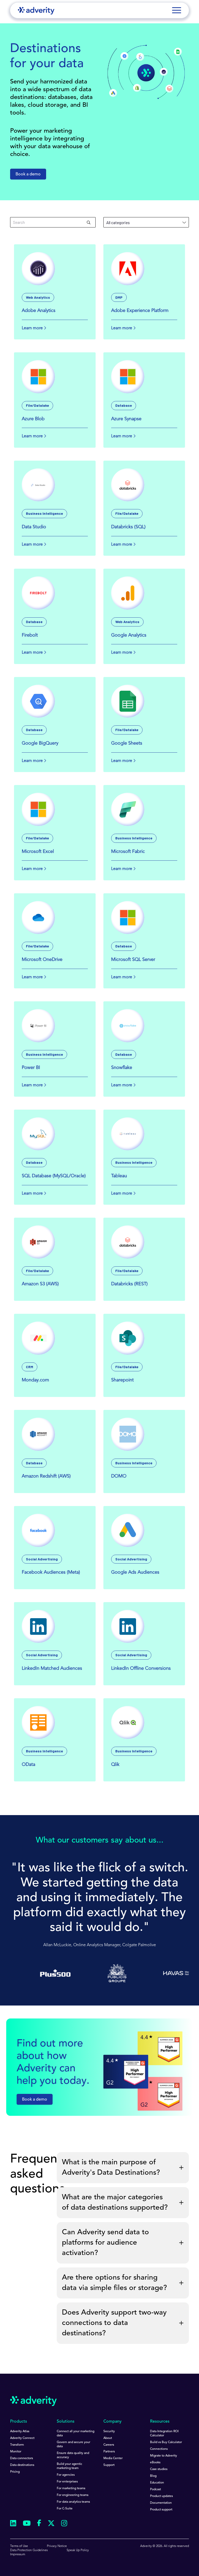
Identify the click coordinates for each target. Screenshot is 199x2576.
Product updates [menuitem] (161, 2496)
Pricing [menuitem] (15, 2472)
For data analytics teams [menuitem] (73, 2502)
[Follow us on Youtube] (27, 2524)
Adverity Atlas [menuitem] (20, 2431)
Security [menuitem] (109, 2431)
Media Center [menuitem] (113, 2458)
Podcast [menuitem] (155, 2489)
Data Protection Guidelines (29, 2550)
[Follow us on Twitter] (51, 2524)
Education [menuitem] (157, 2483)
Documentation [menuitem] (161, 2503)
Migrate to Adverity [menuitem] (164, 2456)
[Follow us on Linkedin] (13, 2524)
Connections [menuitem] (159, 2449)
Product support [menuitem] (161, 2510)
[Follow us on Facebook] (39, 2524)
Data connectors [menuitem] (22, 2458)
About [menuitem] (108, 2438)
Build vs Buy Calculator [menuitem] (166, 2442)
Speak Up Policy (78, 2550)
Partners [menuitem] (109, 2452)
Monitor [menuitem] (16, 2452)
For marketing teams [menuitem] (71, 2488)
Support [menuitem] (109, 2465)
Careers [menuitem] (109, 2445)
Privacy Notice (57, 2546)
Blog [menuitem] (153, 2476)
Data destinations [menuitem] (22, 2465)
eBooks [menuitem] (155, 2463)
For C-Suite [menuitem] (65, 2509)
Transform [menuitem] (17, 2445)
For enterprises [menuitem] (67, 2482)
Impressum (18, 2554)
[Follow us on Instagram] (64, 2524)
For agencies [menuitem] (66, 2475)
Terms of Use (19, 2546)
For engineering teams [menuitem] (73, 2495)
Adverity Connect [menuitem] (22, 2438)
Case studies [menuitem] (159, 2469)
